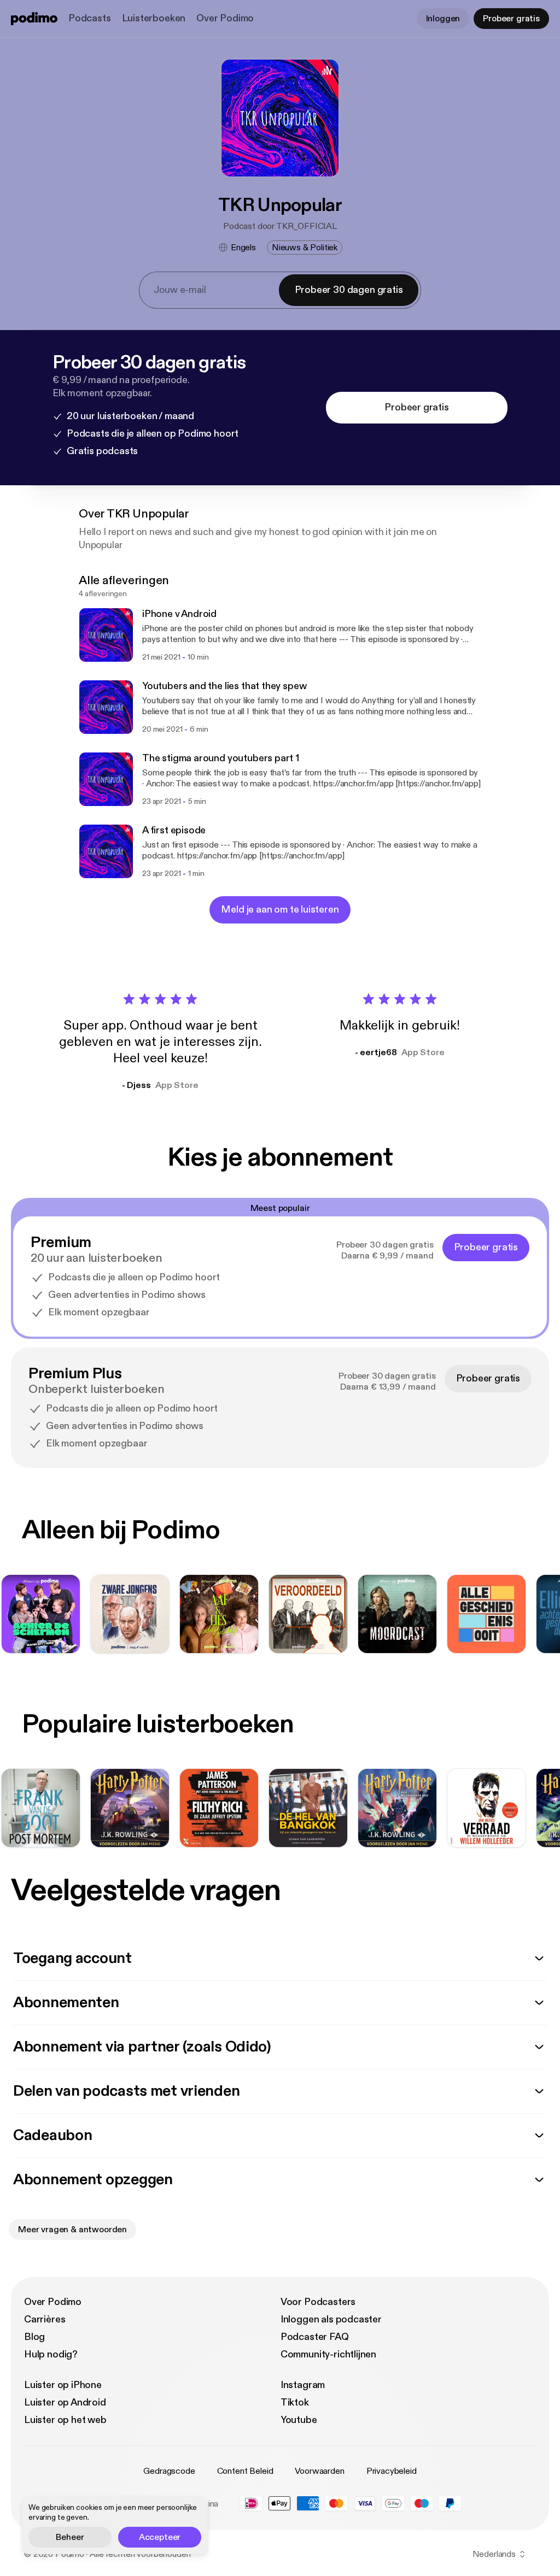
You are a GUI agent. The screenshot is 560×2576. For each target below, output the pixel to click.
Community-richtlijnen (328, 2354)
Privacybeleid (392, 2471)
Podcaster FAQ (315, 2337)
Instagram (303, 2385)
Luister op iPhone (63, 2385)
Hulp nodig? (51, 2354)
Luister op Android (65, 2402)
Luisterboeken (154, 18)
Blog (34, 2337)
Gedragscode (169, 2471)
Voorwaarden (319, 2471)
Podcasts (90, 18)
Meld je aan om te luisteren (280, 910)
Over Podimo (225, 18)
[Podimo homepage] (34, 19)
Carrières (45, 2319)
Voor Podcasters (318, 2302)
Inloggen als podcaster (331, 2319)
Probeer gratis (511, 19)
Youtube (299, 2420)
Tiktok (295, 2402)
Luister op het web (65, 2420)
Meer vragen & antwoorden (72, 2230)
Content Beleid (245, 2471)
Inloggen (443, 19)
